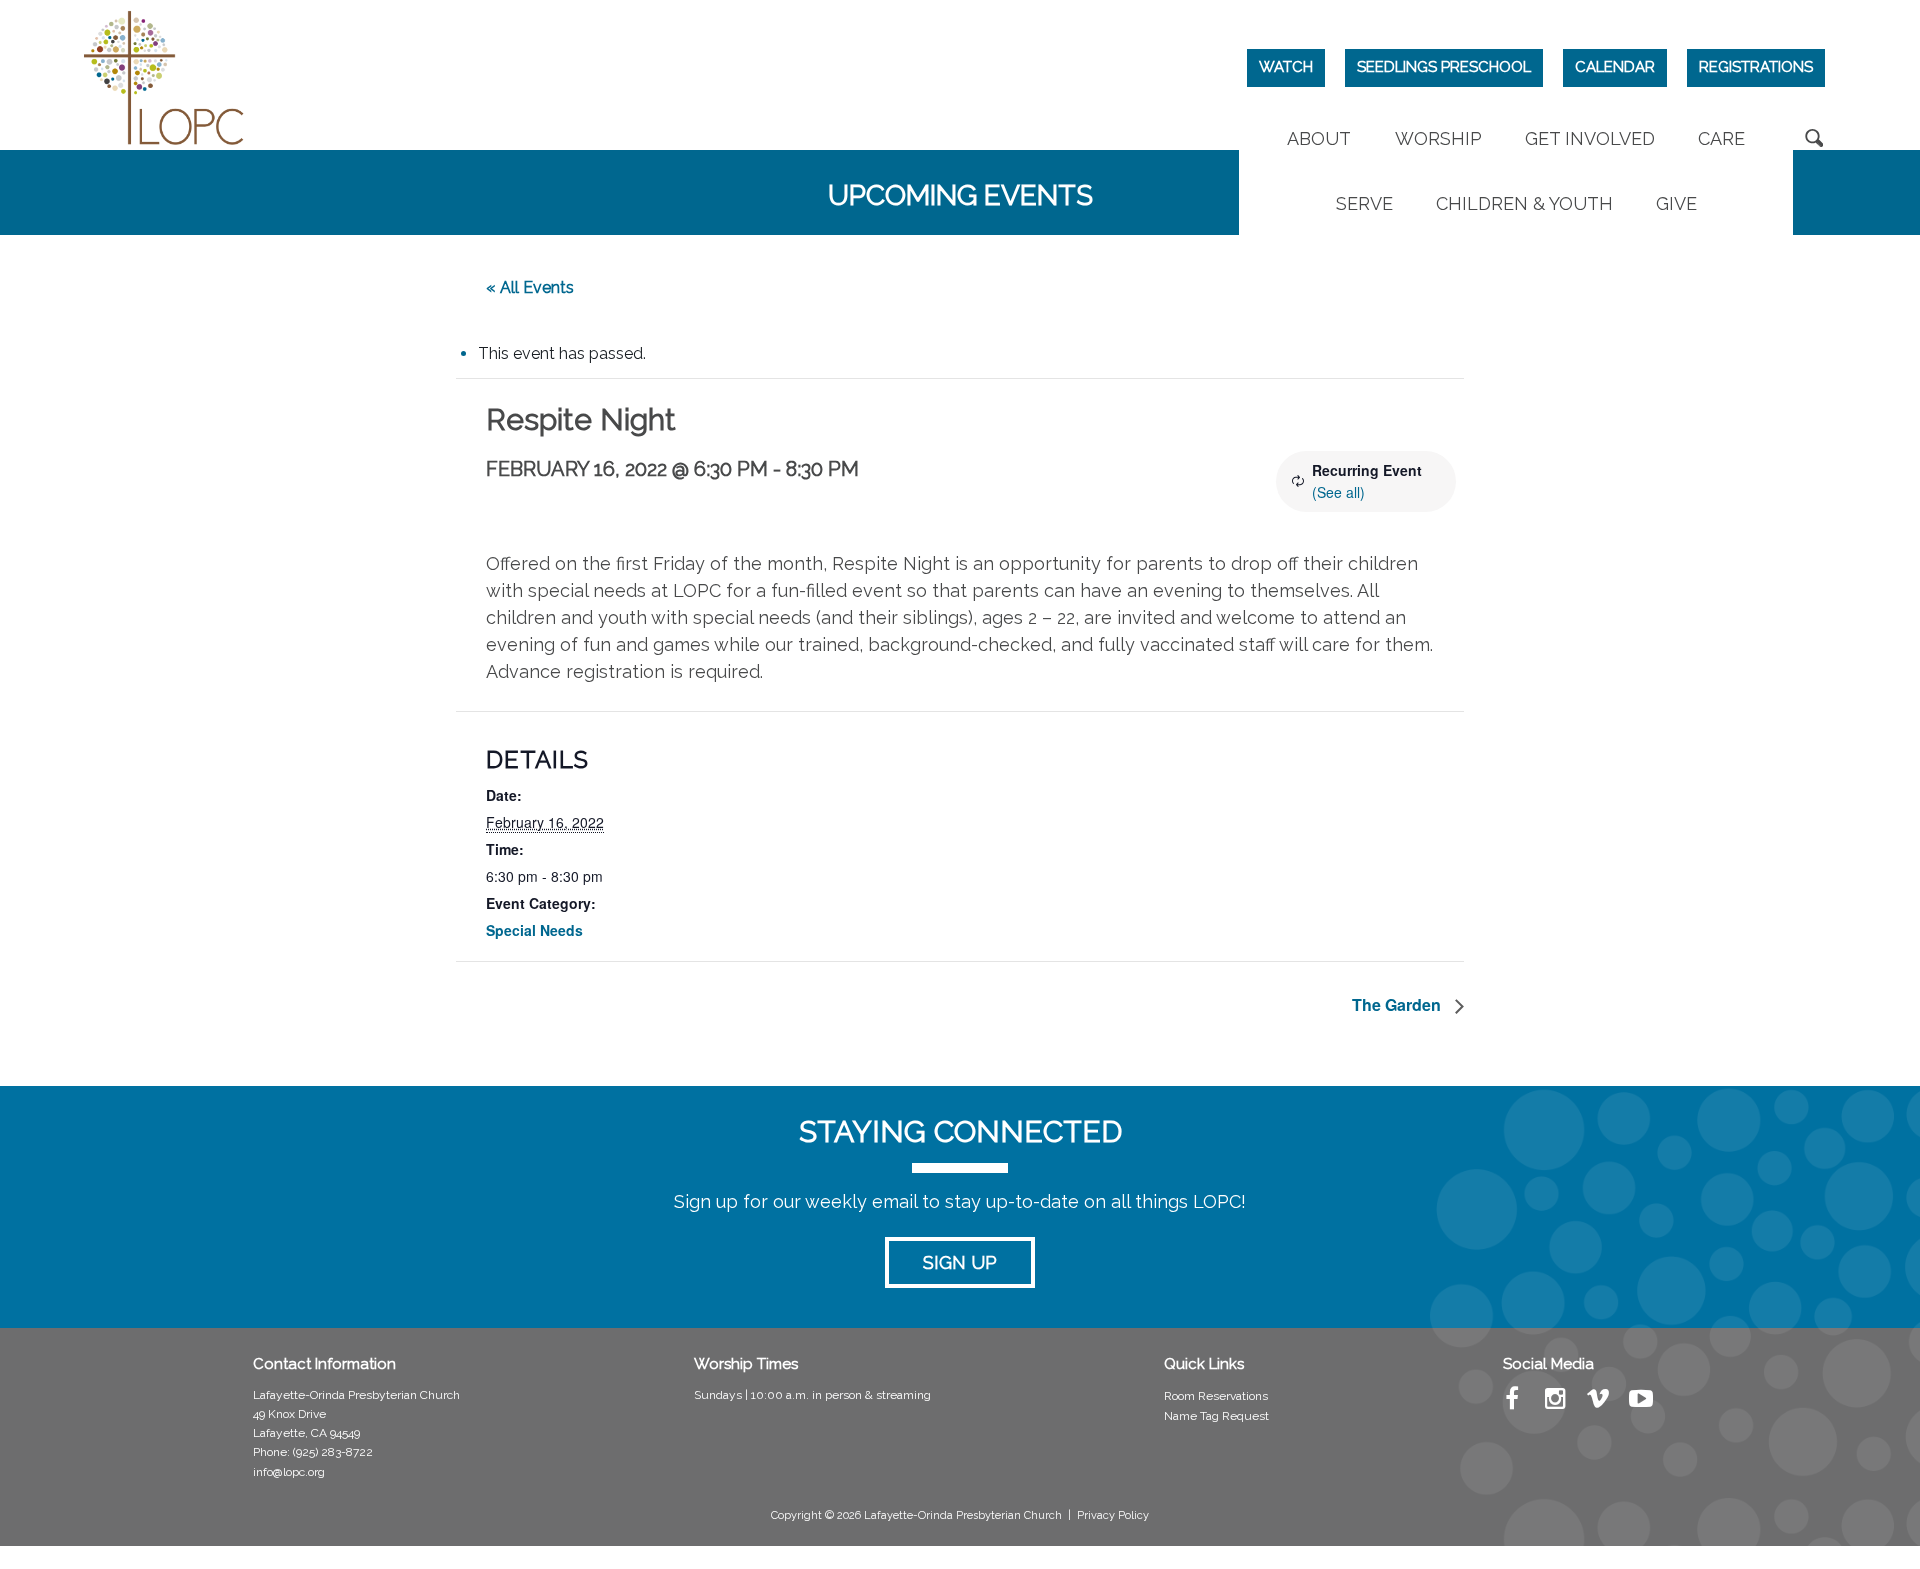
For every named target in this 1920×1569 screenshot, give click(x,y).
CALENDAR (1615, 67)
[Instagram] (1555, 1403)
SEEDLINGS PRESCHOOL (1444, 67)
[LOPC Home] (164, 75)
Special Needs (534, 930)
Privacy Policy (1113, 1515)
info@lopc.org (289, 1472)
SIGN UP (960, 1262)
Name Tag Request (1216, 1416)
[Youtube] (1641, 1403)
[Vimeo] (1598, 1403)
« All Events (530, 287)
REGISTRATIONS (1756, 67)
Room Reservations (1216, 1396)
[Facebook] (1512, 1403)
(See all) (1338, 492)
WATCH (1286, 67)
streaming (903, 1395)
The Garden (1398, 1004)
